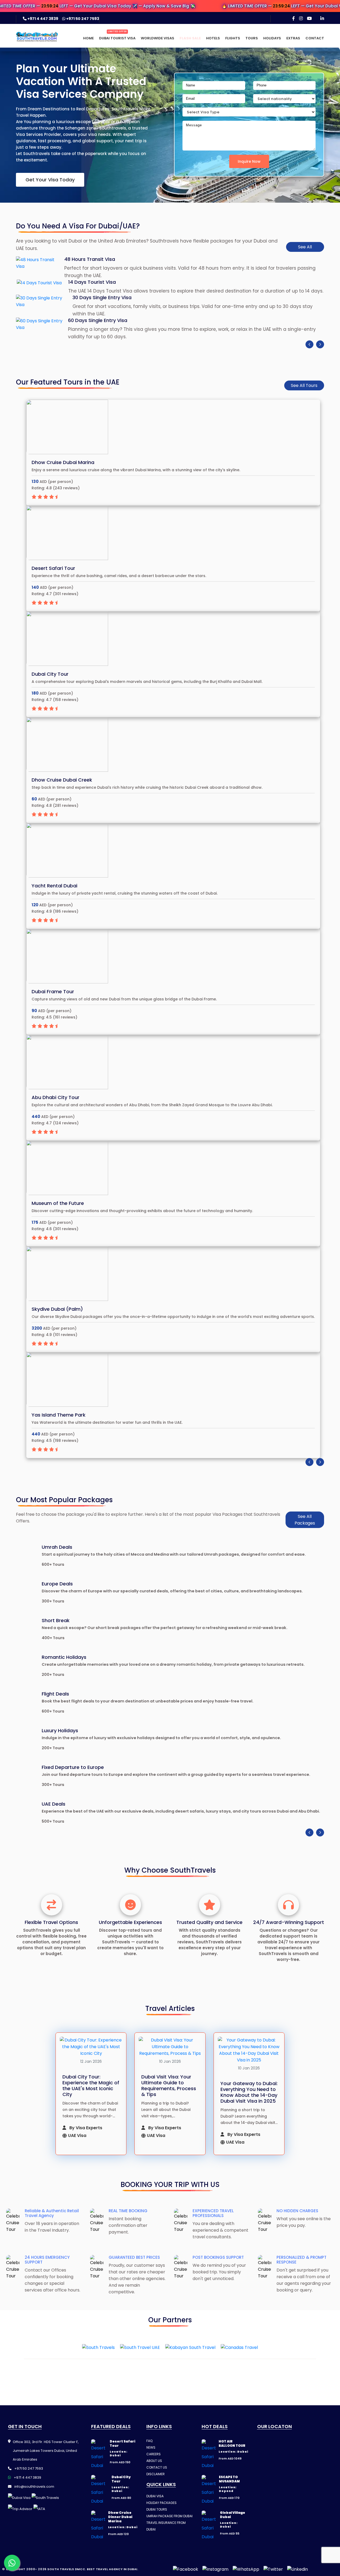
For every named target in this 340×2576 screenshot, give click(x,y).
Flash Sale (190, 38)
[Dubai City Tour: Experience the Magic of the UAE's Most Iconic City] (91, 2047)
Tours (252, 38)
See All (305, 247)
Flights (233, 38)
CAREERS (154, 2454)
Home (88, 38)
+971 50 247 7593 (82, 19)
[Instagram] (301, 18)
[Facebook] (294, 18)
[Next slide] (320, 344)
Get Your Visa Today (50, 180)
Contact (315, 38)
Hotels (213, 38)
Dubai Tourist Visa (117, 38)
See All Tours (304, 385)
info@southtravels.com (34, 2487)
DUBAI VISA (155, 2496)
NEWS (151, 2447)
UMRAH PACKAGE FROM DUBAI (169, 2516)
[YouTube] (309, 18)
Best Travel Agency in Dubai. (112, 2569)
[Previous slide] (309, 344)
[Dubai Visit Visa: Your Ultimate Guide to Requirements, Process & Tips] (170, 2047)
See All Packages (305, 1520)
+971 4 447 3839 (43, 19)
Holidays (272, 38)
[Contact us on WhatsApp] (12, 2563)
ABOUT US (154, 2461)
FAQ (149, 2441)
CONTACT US (157, 2467)
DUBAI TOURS (157, 2509)
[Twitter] (273, 2569)
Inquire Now (249, 161)
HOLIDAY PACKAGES (161, 2503)
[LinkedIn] (322, 18)
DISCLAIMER (156, 2474)
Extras (293, 38)
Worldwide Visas (158, 38)
